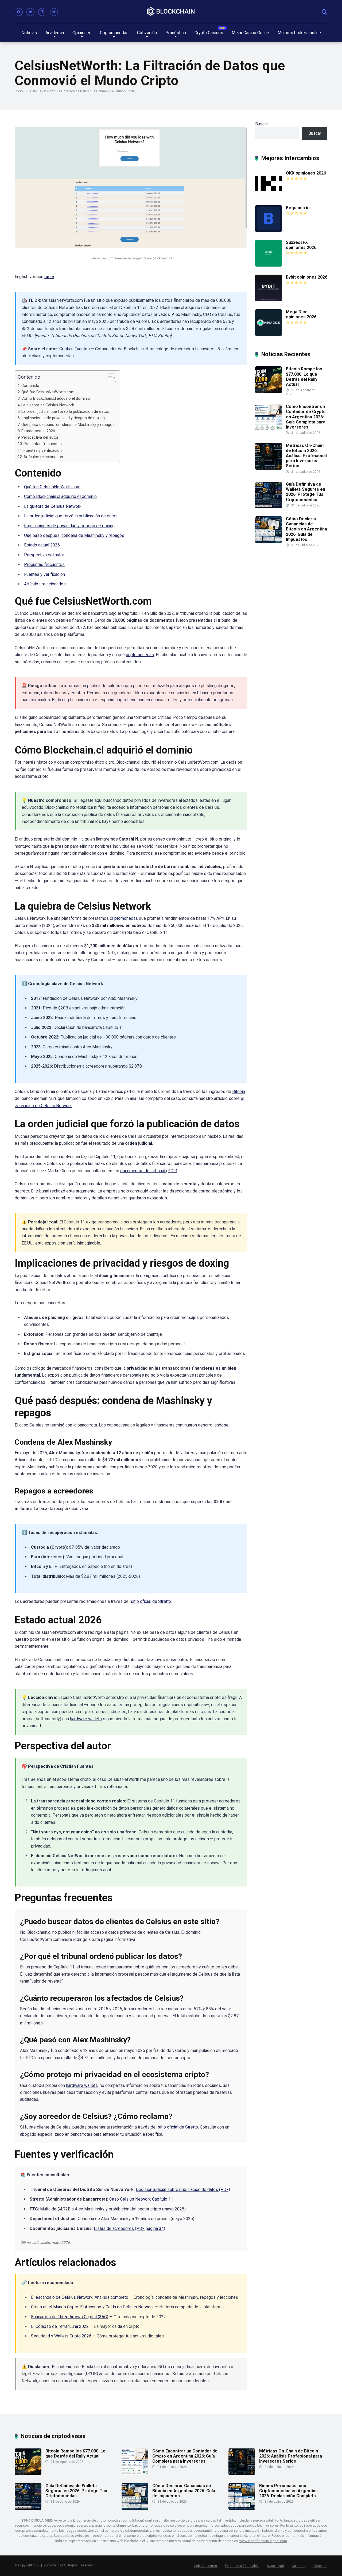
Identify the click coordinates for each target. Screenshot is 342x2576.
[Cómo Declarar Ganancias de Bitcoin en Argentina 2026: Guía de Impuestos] (269, 542)
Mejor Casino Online (250, 33)
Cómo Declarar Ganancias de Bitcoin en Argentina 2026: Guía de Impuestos (306, 529)
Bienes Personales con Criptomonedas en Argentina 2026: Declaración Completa (288, 2491)
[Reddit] (54, 12)
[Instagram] (42, 12)
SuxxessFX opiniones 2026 (301, 245)
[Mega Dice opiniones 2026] (269, 334)
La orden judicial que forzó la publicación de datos (65, 412)
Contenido (30, 386)
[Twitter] (30, 12)
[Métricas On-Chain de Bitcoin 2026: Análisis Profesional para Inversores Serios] (269, 468)
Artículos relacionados (43, 457)
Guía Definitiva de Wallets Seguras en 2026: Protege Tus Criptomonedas (306, 492)
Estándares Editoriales (242, 2566)
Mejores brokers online (299, 33)
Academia (55, 33)
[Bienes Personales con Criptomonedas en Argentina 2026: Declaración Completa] (242, 2508)
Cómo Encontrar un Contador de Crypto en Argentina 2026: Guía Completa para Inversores (306, 417)
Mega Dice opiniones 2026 (301, 314)
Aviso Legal (275, 2566)
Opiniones (82, 33)
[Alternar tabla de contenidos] (109, 378)
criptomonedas (140, 655)
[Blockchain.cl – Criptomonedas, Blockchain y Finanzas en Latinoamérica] (171, 12)
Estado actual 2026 (38, 431)
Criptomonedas (114, 33)
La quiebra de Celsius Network (48, 405)
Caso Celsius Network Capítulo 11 (141, 2199)
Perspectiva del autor (40, 437)
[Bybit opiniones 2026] (269, 300)
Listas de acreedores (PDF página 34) (129, 2228)
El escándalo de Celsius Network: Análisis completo (80, 2297)
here (49, 277)
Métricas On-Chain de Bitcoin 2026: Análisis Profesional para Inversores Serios (306, 456)
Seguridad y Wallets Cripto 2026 (61, 2336)
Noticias (29, 33)
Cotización (147, 33)
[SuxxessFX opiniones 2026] (269, 265)
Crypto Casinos (209, 33)
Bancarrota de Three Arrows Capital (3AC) (70, 2317)
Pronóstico (176, 33)
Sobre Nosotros (206, 2566)
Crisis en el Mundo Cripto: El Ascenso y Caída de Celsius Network (92, 2307)
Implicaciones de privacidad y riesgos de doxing (63, 418)
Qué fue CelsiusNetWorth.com (48, 392)
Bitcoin (239, 1091)
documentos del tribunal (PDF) (149, 1171)
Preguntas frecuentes (43, 444)
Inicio (19, 91)
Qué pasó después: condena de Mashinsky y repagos (68, 425)
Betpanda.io (298, 208)
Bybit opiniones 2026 (307, 277)
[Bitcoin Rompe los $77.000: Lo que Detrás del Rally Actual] (269, 392)
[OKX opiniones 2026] (269, 196)
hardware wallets (86, 1719)
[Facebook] (19, 12)
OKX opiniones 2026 (306, 173)
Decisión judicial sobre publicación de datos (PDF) (183, 2189)
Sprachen (320, 2566)
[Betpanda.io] (269, 230)
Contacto (299, 2566)
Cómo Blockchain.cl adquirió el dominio (56, 399)
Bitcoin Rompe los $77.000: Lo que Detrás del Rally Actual (304, 377)
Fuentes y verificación (43, 451)
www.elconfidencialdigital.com (263, 2541)
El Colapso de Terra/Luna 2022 (60, 2326)
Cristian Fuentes (75, 349)
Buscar (262, 124)
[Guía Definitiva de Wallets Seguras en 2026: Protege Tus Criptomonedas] (269, 507)
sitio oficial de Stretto (151, 1601)
